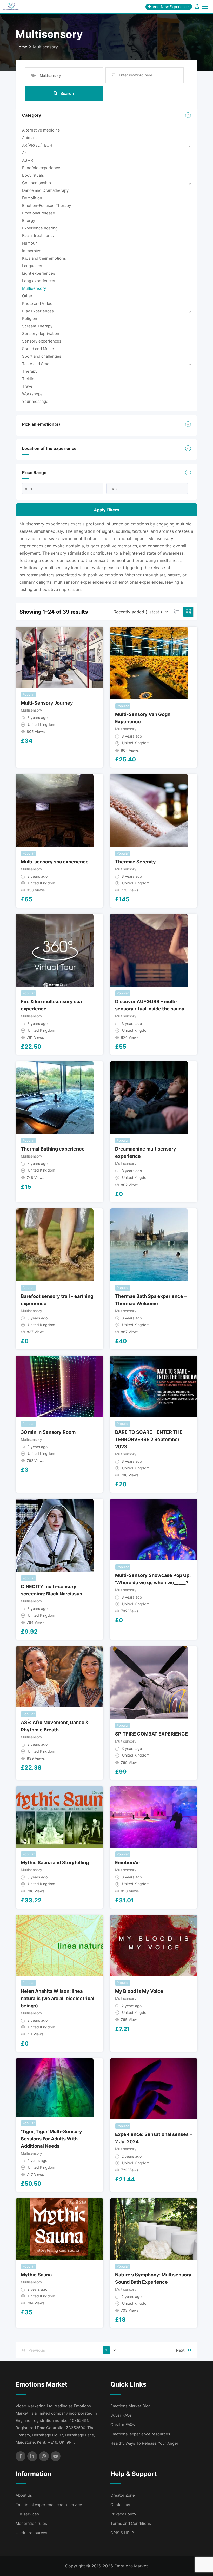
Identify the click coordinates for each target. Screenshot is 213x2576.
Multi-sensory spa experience (55, 862)
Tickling (29, 379)
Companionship (36, 183)
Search (67, 93)
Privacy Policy (123, 2514)
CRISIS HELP (122, 2533)
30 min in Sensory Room (48, 1432)
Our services (27, 2514)
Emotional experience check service (49, 2505)
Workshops (32, 394)
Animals (29, 138)
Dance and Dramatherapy (45, 190)
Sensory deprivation (41, 334)
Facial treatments (38, 236)
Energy (29, 221)
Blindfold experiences (42, 168)
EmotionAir (128, 1862)
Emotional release (39, 213)
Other (27, 296)
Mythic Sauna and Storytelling (55, 1862)
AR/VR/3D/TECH (37, 145)
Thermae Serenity (135, 862)
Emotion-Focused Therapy (46, 205)
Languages (32, 266)
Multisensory (34, 288)
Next (180, 2350)
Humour (29, 243)
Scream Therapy (37, 326)
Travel (28, 386)
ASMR (28, 160)
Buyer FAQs (121, 2415)
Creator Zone (123, 2495)
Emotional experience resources (140, 2434)
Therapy (30, 371)
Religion (30, 318)
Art (25, 153)
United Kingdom (41, 724)
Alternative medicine (41, 130)
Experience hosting (40, 228)
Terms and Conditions (131, 2523)
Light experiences (39, 273)
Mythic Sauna (36, 2275)
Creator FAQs (123, 2425)
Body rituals (33, 175)
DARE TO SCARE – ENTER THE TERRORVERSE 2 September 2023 (149, 1439)
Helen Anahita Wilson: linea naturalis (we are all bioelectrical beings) (58, 1998)
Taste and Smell (37, 364)
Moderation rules (31, 2523)
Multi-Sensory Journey (47, 703)
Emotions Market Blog (131, 2406)
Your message (35, 401)
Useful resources (31, 2533)
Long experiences (39, 281)
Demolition (32, 198)
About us (24, 2495)
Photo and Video (37, 303)
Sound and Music (38, 349)
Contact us (120, 2505)
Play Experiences (38, 311)
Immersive (32, 251)
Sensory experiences (42, 341)
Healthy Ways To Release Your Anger (144, 2443)
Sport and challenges (42, 356)
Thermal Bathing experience (53, 1149)
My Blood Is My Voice (139, 1991)
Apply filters (106, 510)
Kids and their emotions (44, 258)
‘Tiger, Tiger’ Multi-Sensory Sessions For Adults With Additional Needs (51, 2139)
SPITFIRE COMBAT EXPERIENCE (151, 1734)
